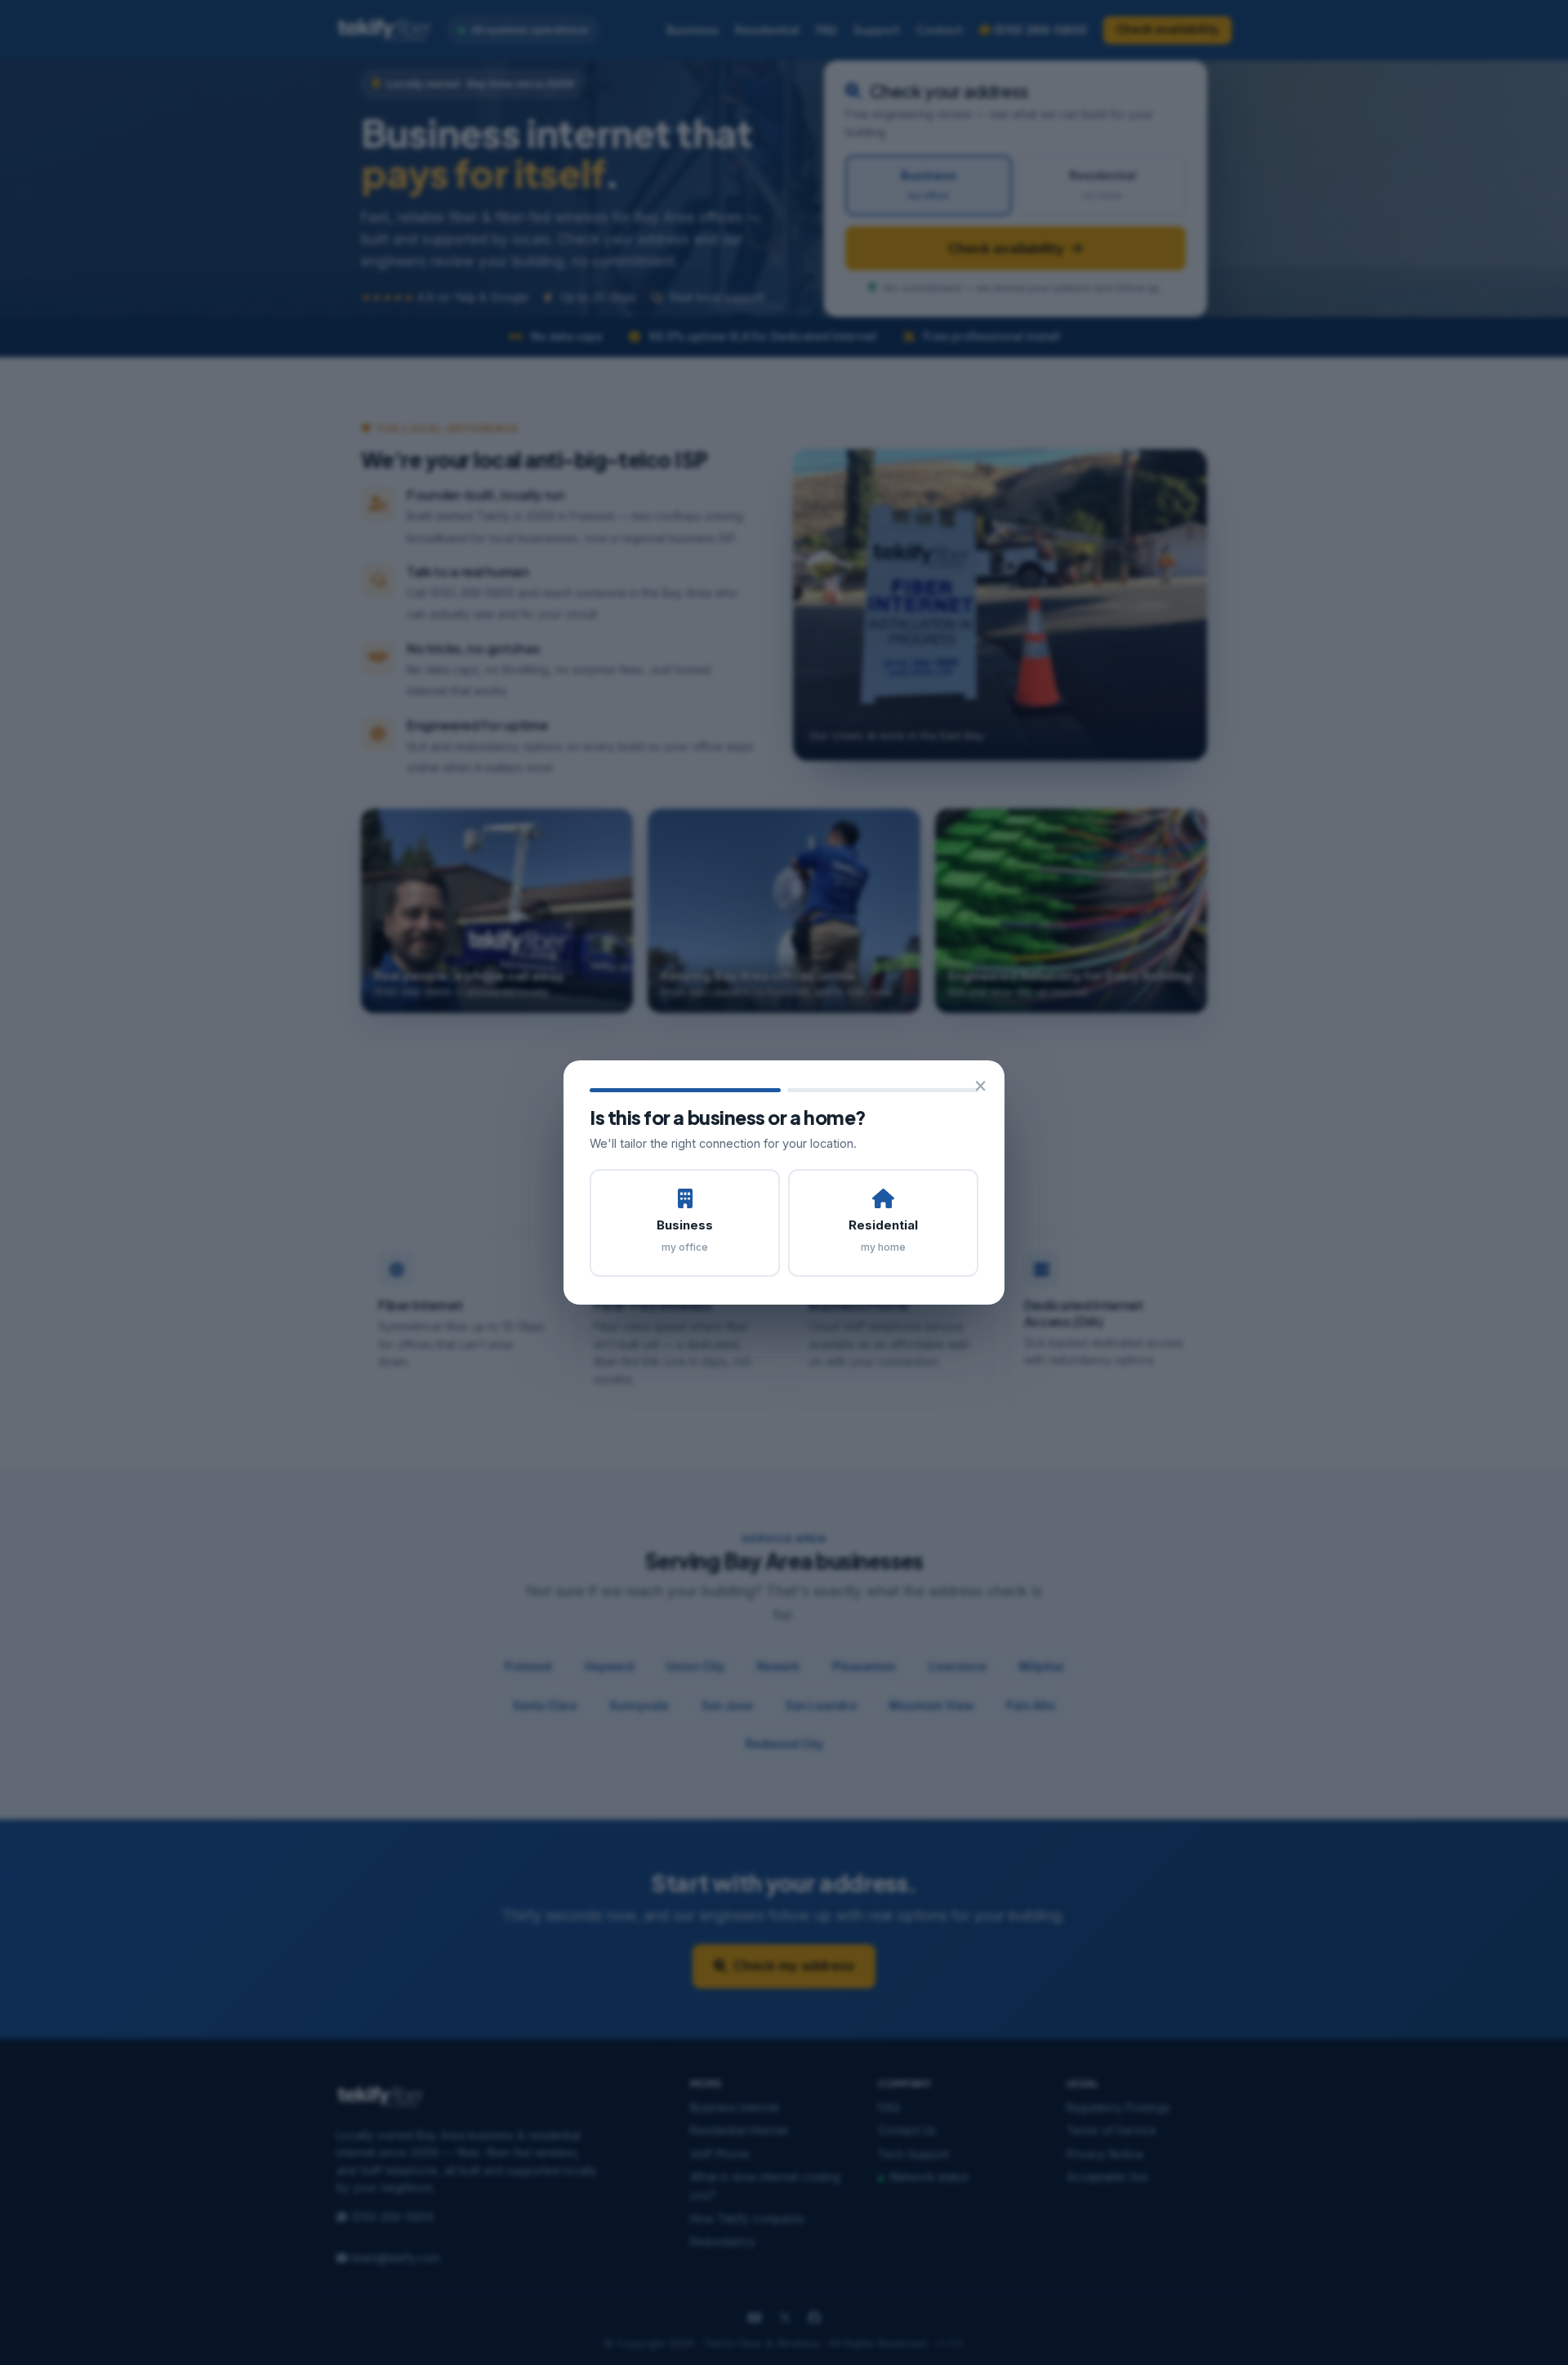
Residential (883, 1235)
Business (685, 1235)
